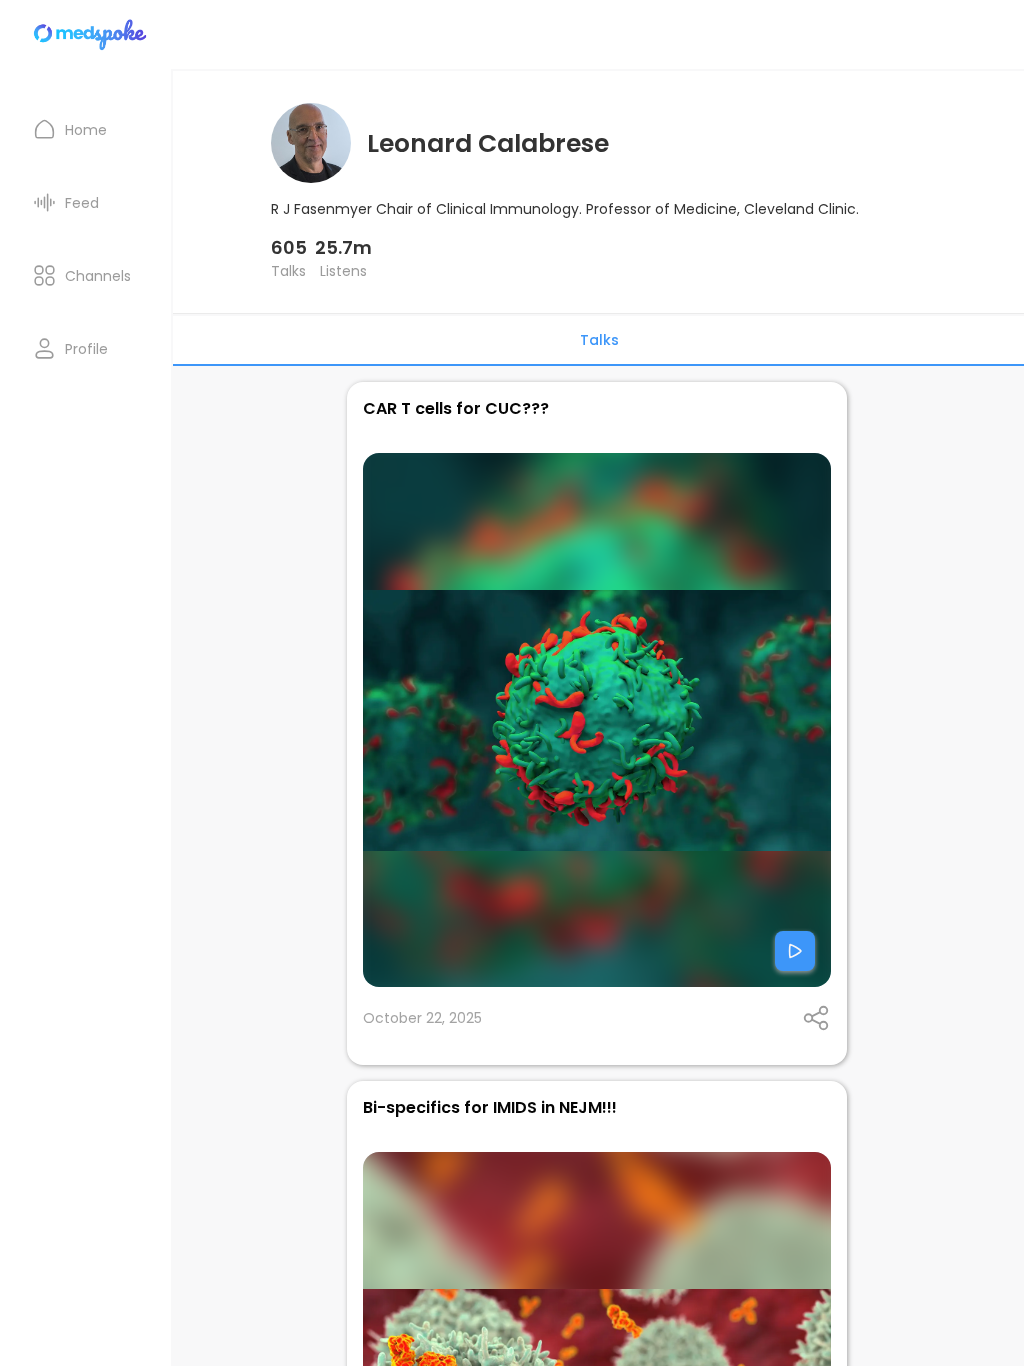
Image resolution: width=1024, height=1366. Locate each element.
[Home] (91, 34)
